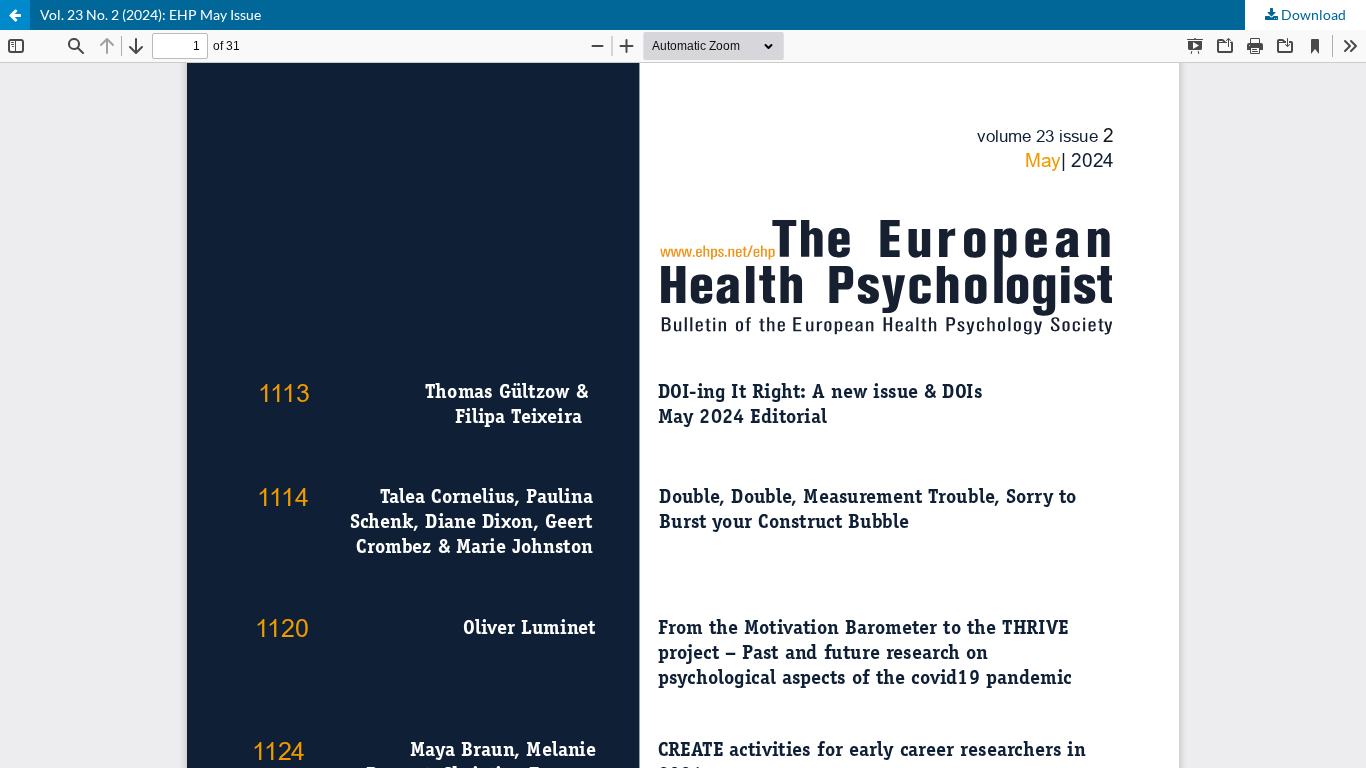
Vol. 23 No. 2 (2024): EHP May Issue (150, 14)
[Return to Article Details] (15, 15)
